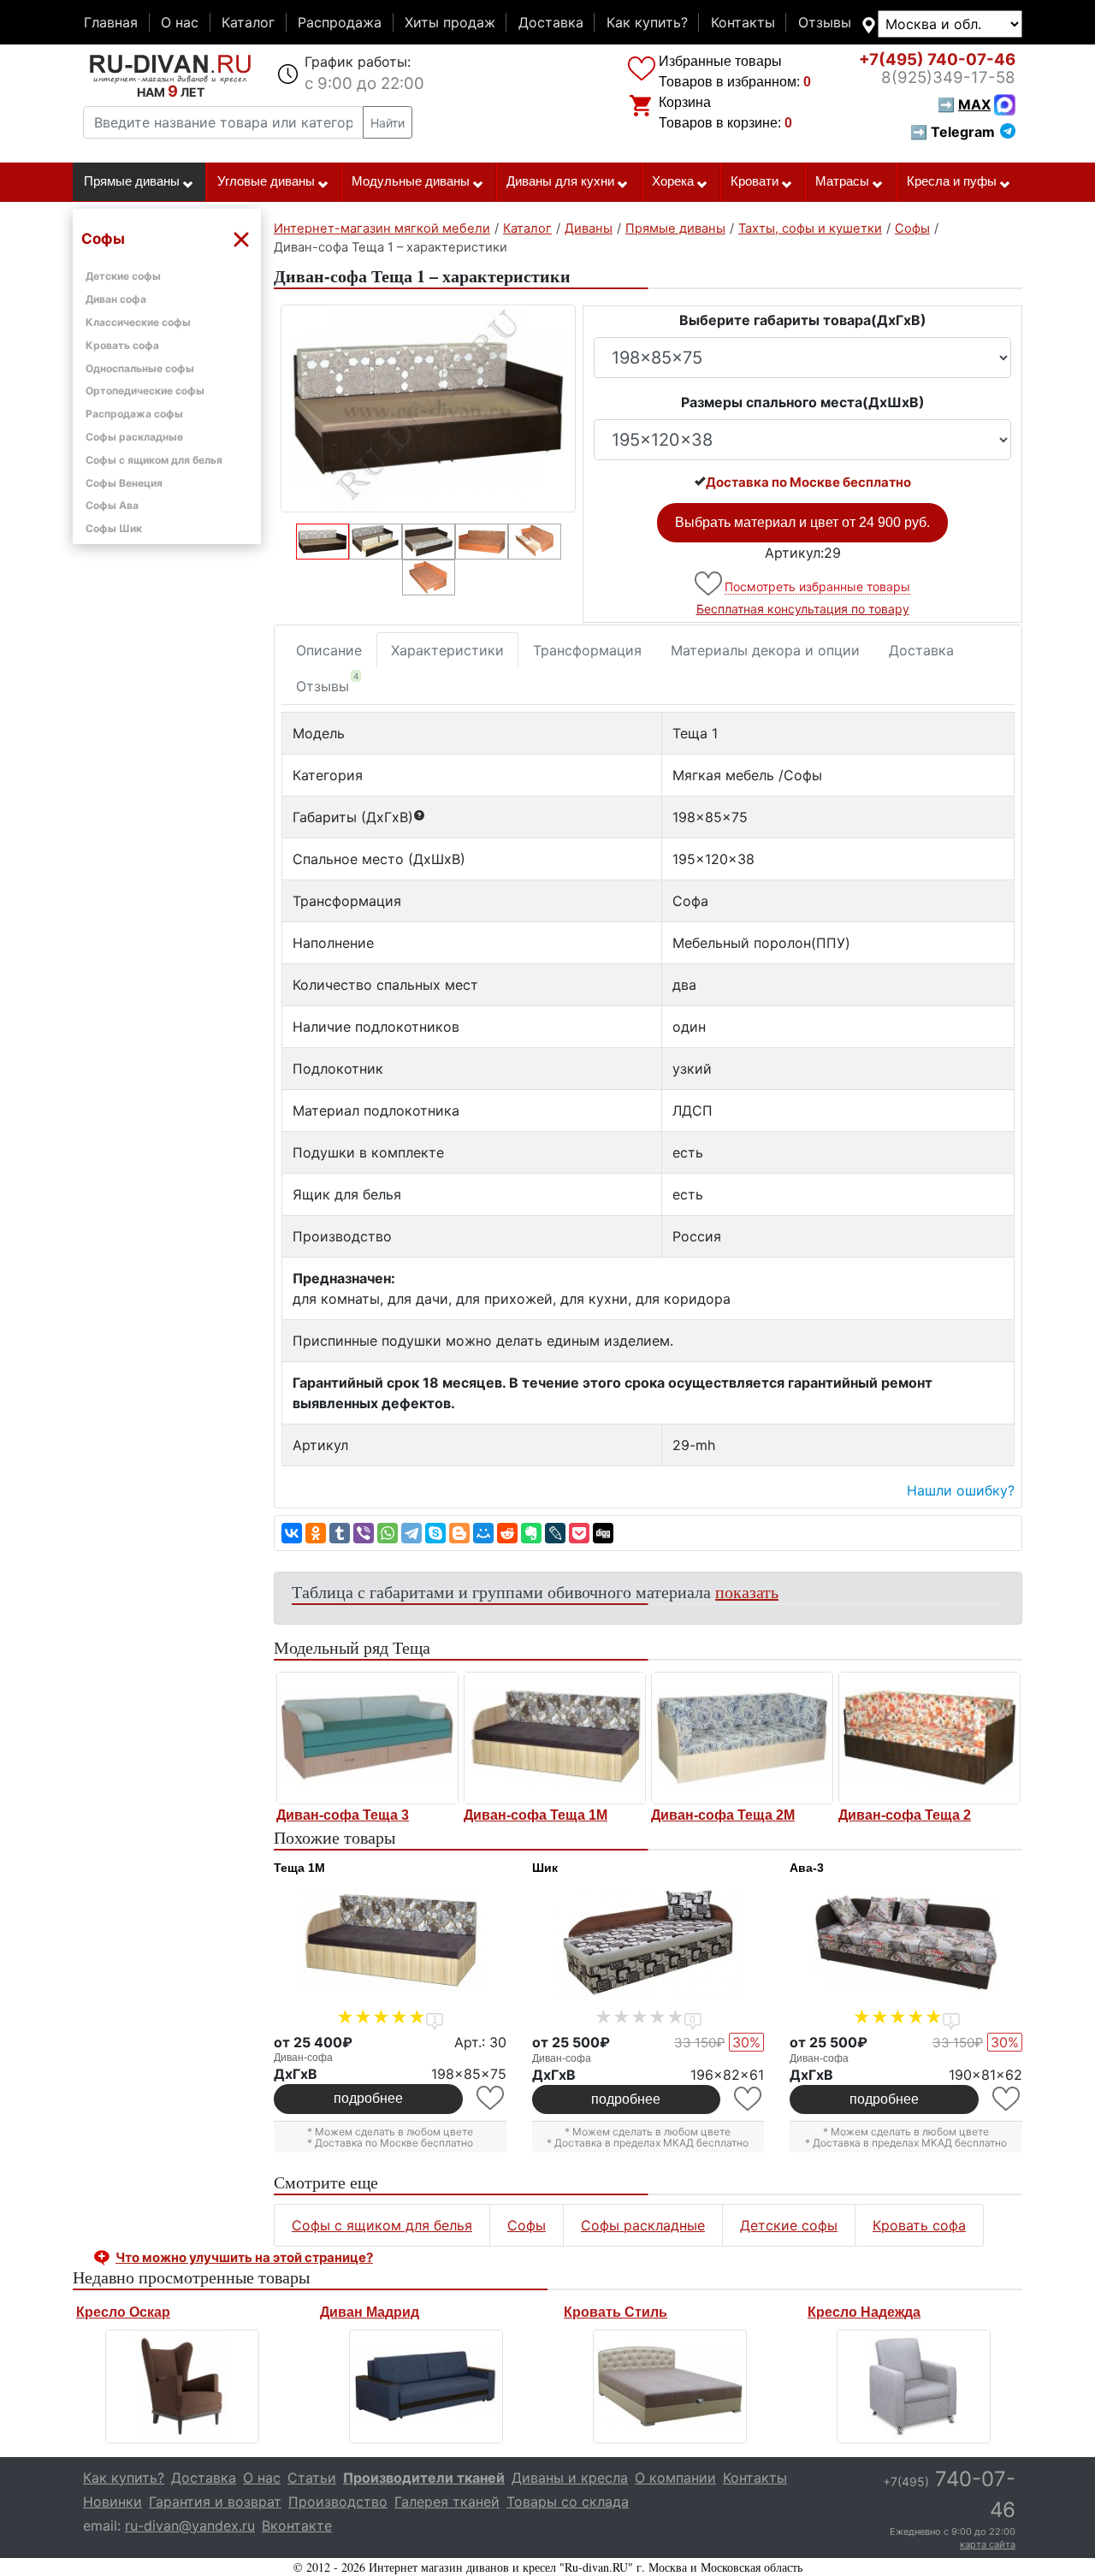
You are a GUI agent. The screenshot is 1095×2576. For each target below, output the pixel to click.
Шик (545, 1868)
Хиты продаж (450, 22)
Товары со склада (568, 2502)
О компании (675, 2478)
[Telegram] (411, 1533)
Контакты (743, 22)
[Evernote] (531, 1533)
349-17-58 (948, 77)
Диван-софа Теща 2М (723, 1815)
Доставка (551, 22)
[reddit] (507, 1533)
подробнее (368, 2098)
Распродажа (340, 22)
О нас (180, 22)
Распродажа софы (134, 414)
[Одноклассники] (316, 1533)
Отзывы (825, 22)
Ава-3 (807, 1868)
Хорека (673, 181)
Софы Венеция (124, 483)
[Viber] (364, 1533)
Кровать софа (122, 345)
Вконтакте (297, 2526)
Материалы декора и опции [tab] (765, 650)
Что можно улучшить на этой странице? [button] (244, 2257)
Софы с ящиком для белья (154, 460)
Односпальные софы (140, 368)
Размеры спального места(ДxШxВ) (803, 402)
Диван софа (116, 299)
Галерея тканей (447, 2502)
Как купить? (647, 22)
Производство (338, 2502)
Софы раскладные (134, 437)
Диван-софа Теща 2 (905, 1815)
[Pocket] (579, 1533)
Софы (527, 2225)
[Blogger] (459, 1533)
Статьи (312, 2478)
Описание (329, 650)
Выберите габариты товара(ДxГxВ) (803, 320)
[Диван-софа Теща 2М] (742, 1738)
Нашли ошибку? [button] (961, 1490)
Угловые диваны (266, 181)
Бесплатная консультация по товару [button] (803, 609)
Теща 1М (299, 1868)
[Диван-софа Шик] (648, 1943)
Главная (111, 22)
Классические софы (138, 322)
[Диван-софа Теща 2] (929, 1738)
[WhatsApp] (388, 1533)
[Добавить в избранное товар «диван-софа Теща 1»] (710, 584)
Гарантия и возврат (215, 2502)
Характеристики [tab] (447, 650)
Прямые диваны (132, 181)
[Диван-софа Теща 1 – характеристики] (428, 409)
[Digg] (603, 1533)
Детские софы (123, 276)
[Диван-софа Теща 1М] (555, 1738)
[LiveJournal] (555, 1533)
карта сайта (988, 2544)
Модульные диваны (411, 181)
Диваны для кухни (560, 181)
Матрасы (842, 181)
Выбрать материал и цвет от (802, 522)
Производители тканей (424, 2478)
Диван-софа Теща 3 (343, 1815)
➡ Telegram (953, 132)
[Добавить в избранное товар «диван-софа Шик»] (749, 2099)
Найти (388, 123)
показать (747, 1592)
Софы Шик (114, 528)
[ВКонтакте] (292, 1533)
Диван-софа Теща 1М (536, 1815)
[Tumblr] (340, 1533)
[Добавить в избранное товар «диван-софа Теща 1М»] (491, 2098)
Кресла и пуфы (952, 181)
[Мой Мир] (483, 1533)
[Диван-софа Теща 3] (367, 1738)
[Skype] (435, 1533)
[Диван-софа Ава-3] (906, 1943)
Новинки (112, 2502)
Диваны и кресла (570, 2478)
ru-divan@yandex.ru (190, 2526)
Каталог (248, 22)
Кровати (755, 181)
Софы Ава (112, 505)
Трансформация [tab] (587, 650)
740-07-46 (937, 59)
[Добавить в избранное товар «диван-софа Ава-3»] (1007, 2099)
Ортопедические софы (145, 391)
